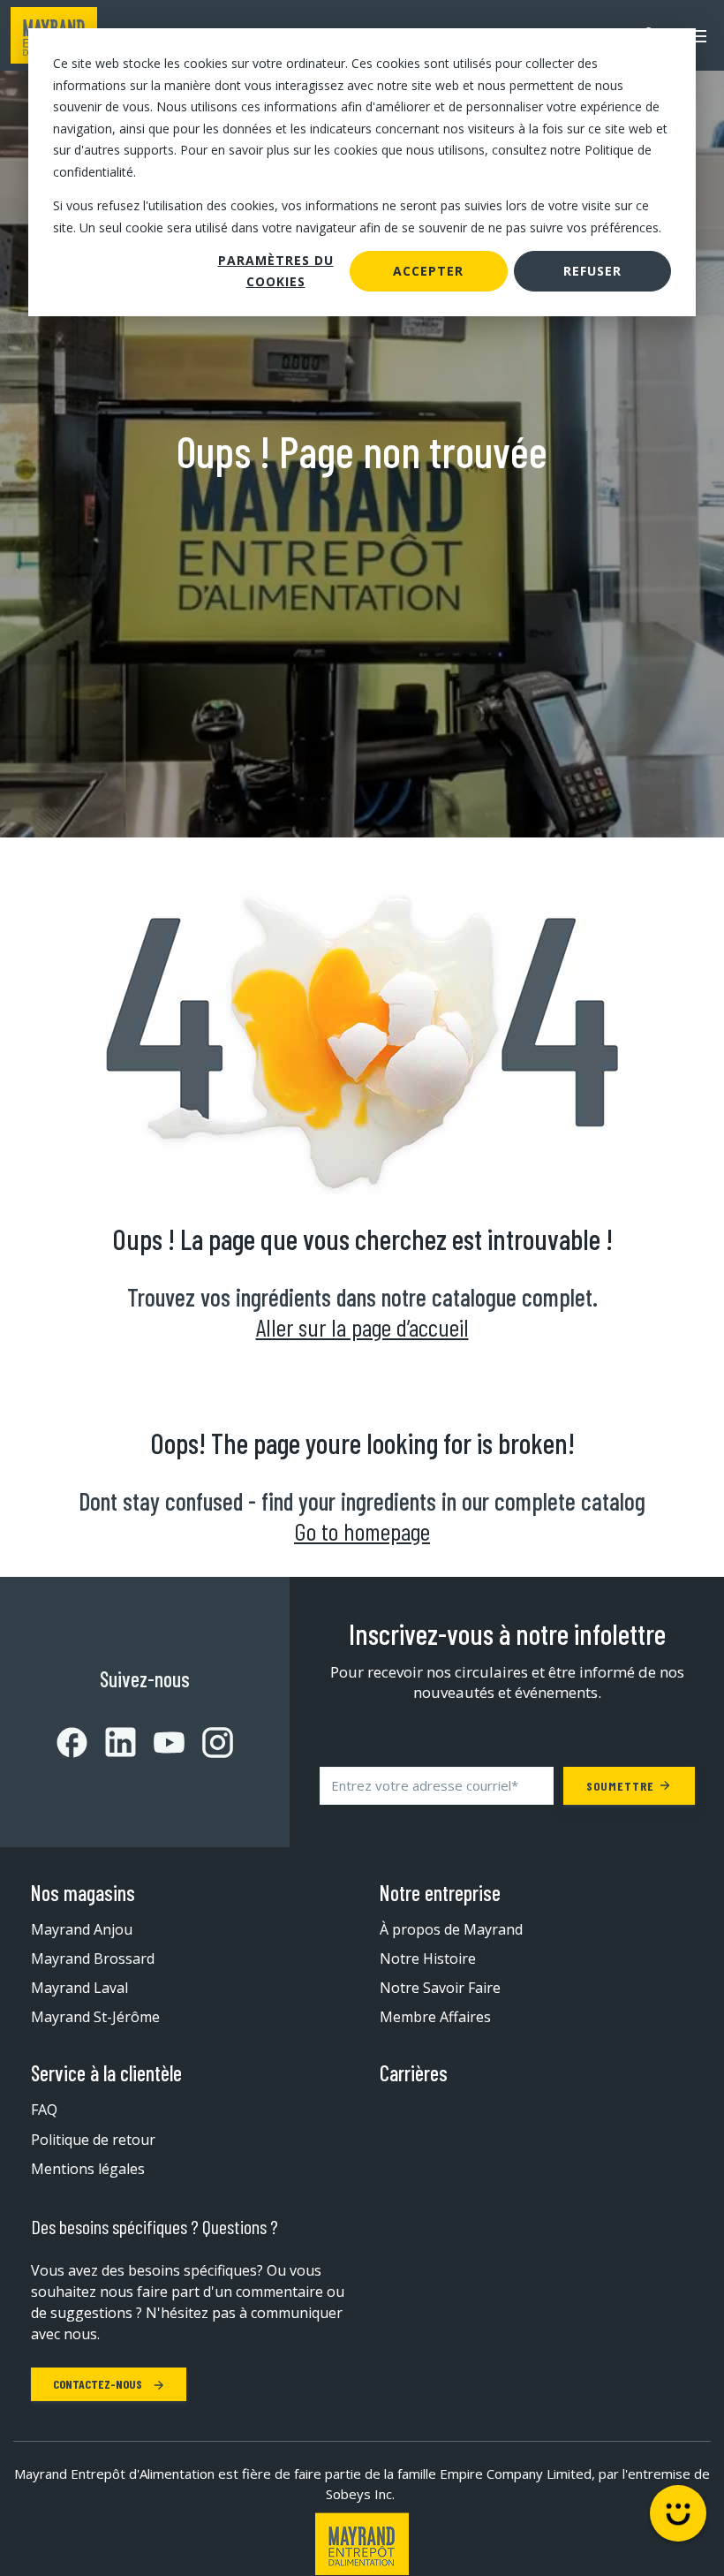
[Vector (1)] (72, 1743)
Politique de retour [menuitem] (93, 2140)
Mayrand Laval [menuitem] (79, 1988)
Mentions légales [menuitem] (88, 2169)
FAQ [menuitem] (44, 2110)
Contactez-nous (99, 2384)
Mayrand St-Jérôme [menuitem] (95, 2017)
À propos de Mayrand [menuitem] (451, 1929)
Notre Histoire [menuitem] (428, 1959)
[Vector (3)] (112, 1742)
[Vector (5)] (209, 1743)
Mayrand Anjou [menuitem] (82, 1929)
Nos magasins (83, 1893)
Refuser (592, 271)
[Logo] (362, 2544)
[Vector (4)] (160, 1743)
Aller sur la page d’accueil (362, 1327)
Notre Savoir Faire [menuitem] (440, 1988)
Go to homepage (362, 1531)
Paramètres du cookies (276, 271)
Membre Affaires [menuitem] (435, 2017)
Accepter (428, 271)
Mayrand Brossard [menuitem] (93, 1959)
